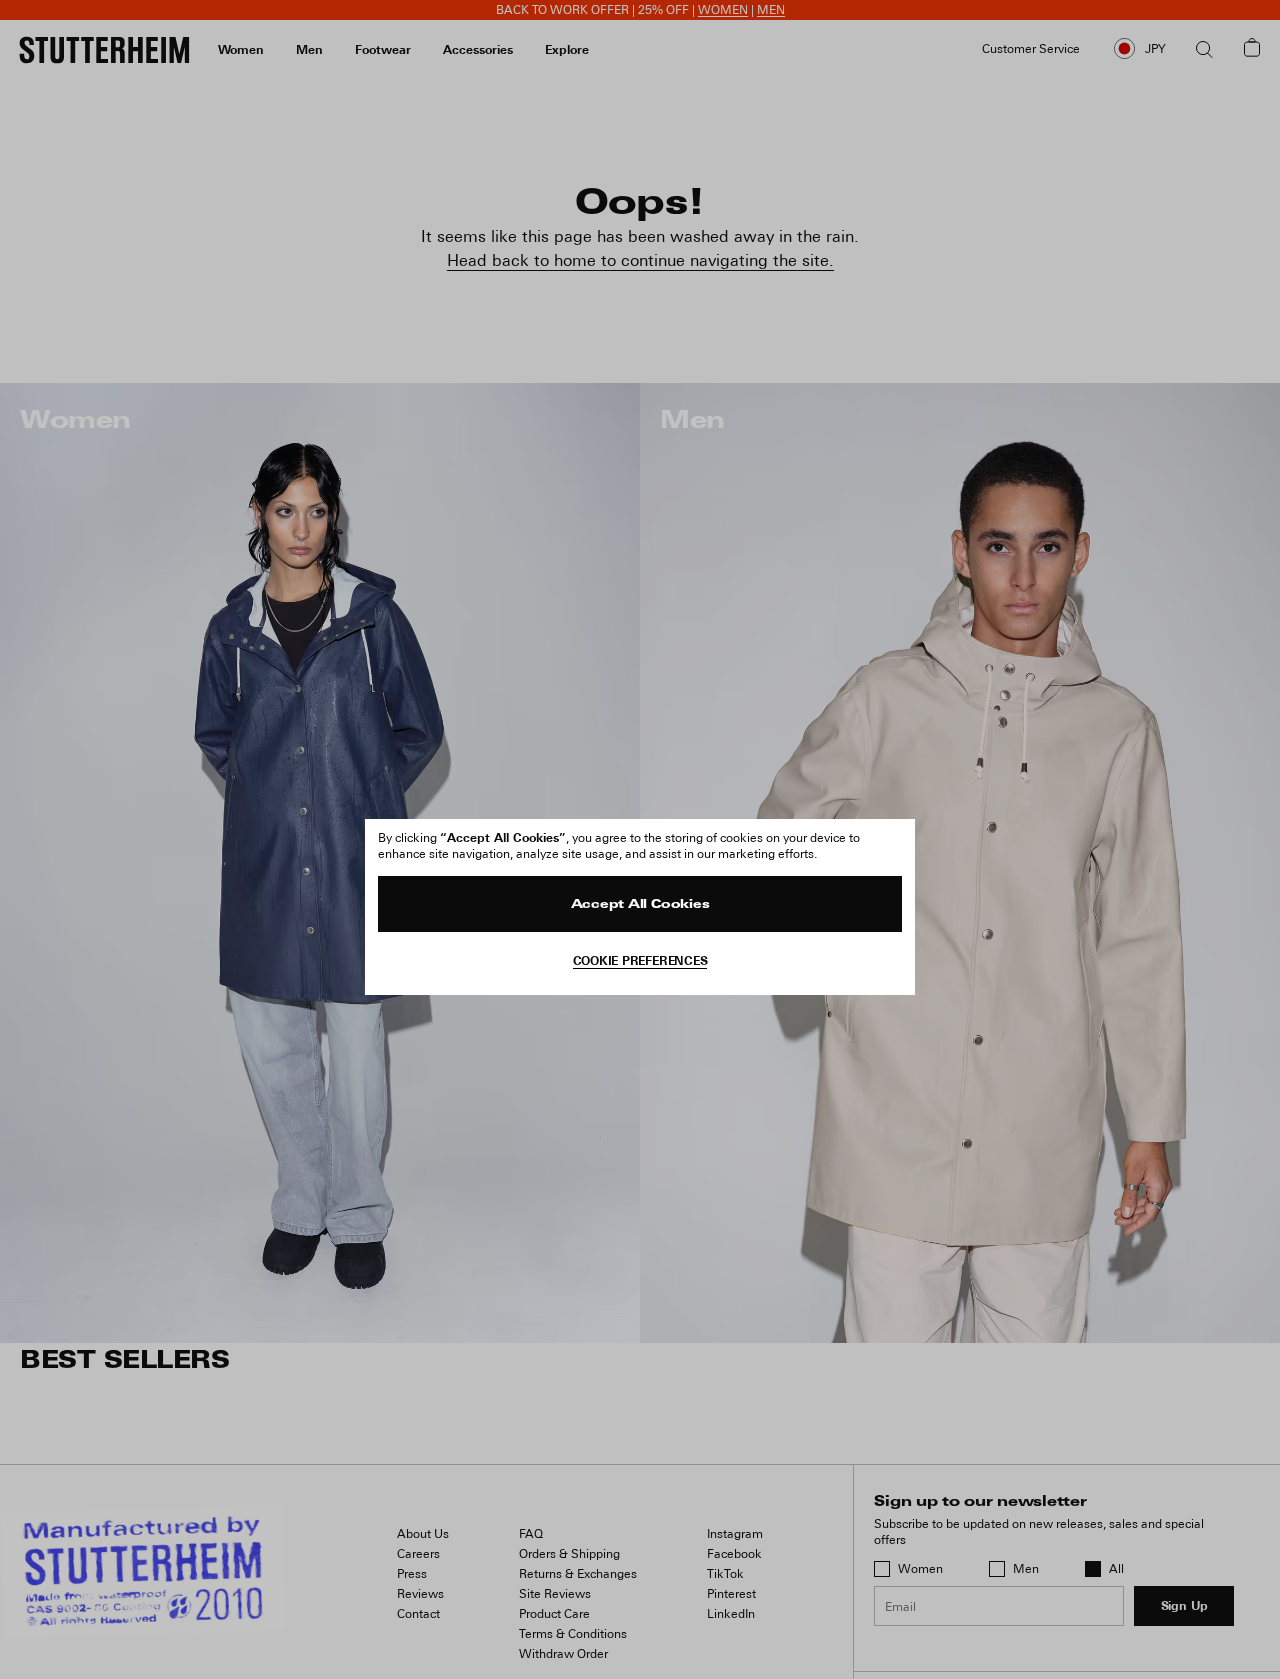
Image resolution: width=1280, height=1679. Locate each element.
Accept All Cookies (640, 905)
